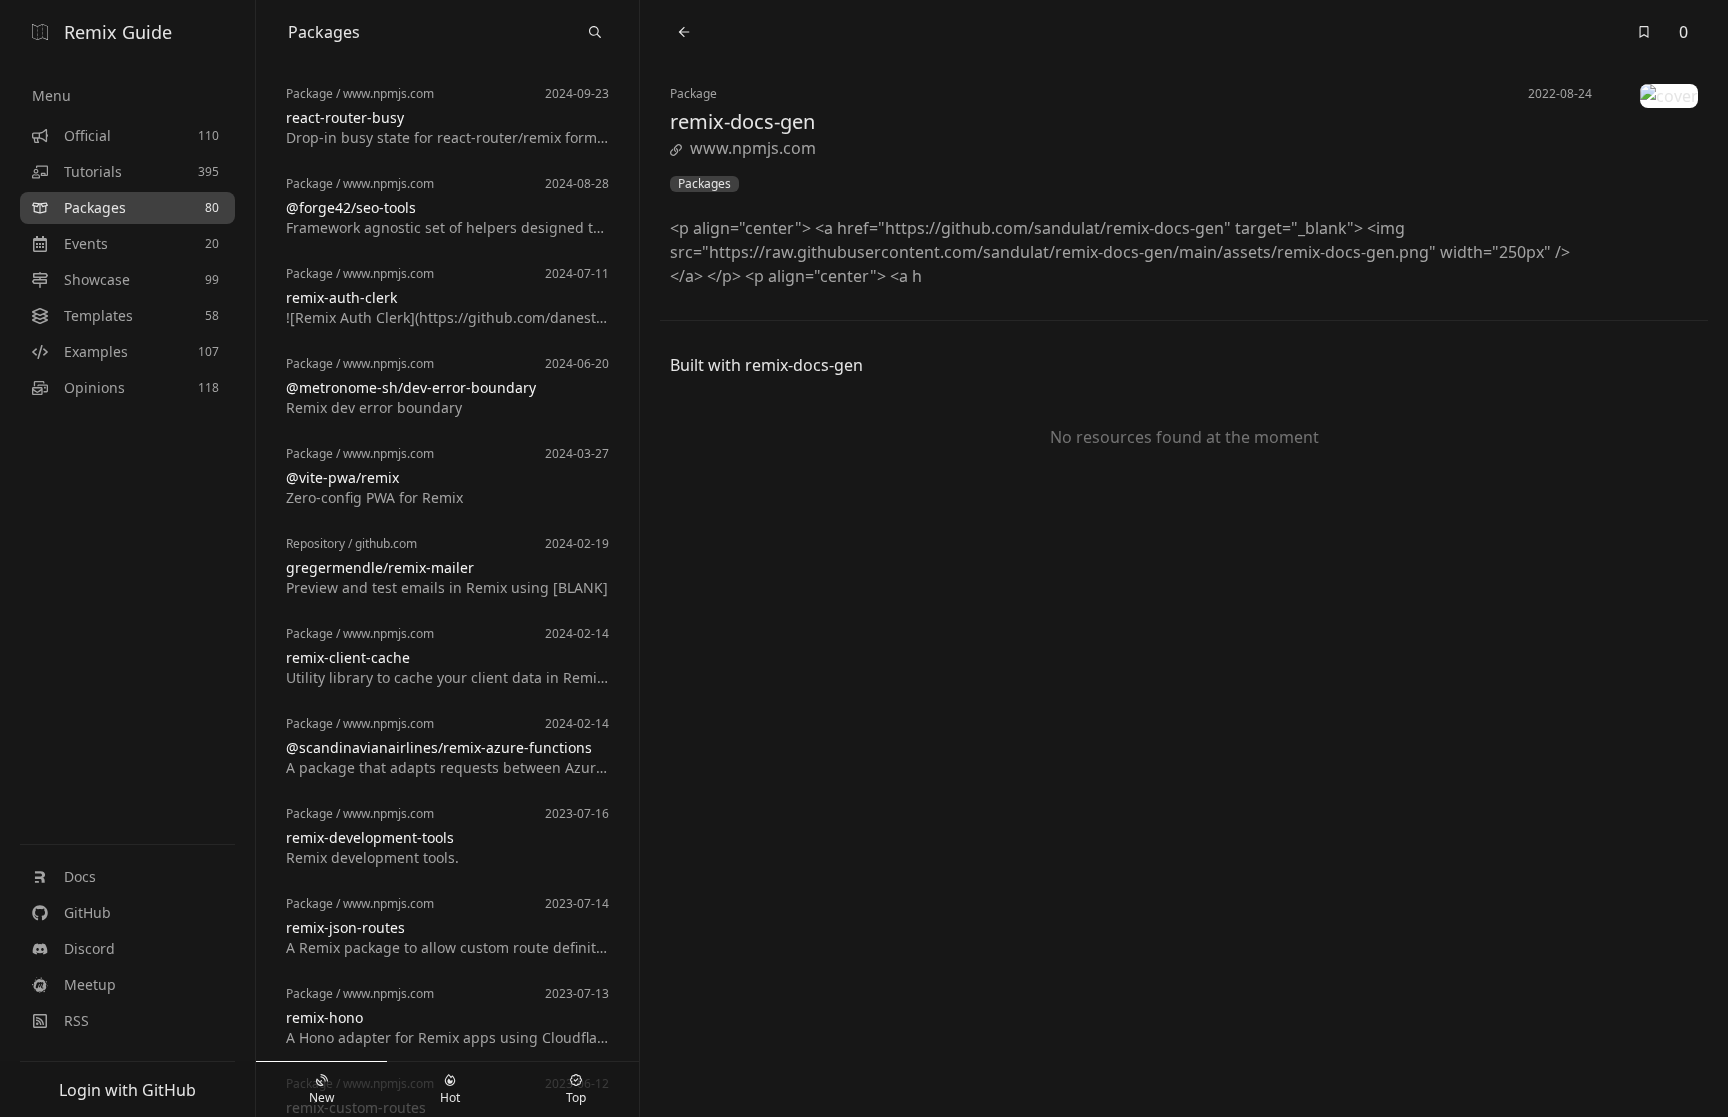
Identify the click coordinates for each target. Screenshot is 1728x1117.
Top (576, 1097)
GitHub (87, 912)
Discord (89, 948)
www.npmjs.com (753, 148)
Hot (450, 1097)
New (321, 1097)
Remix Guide (118, 32)
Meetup (90, 984)
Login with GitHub (127, 1090)
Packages (704, 184)
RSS (76, 1020)
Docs (80, 876)
